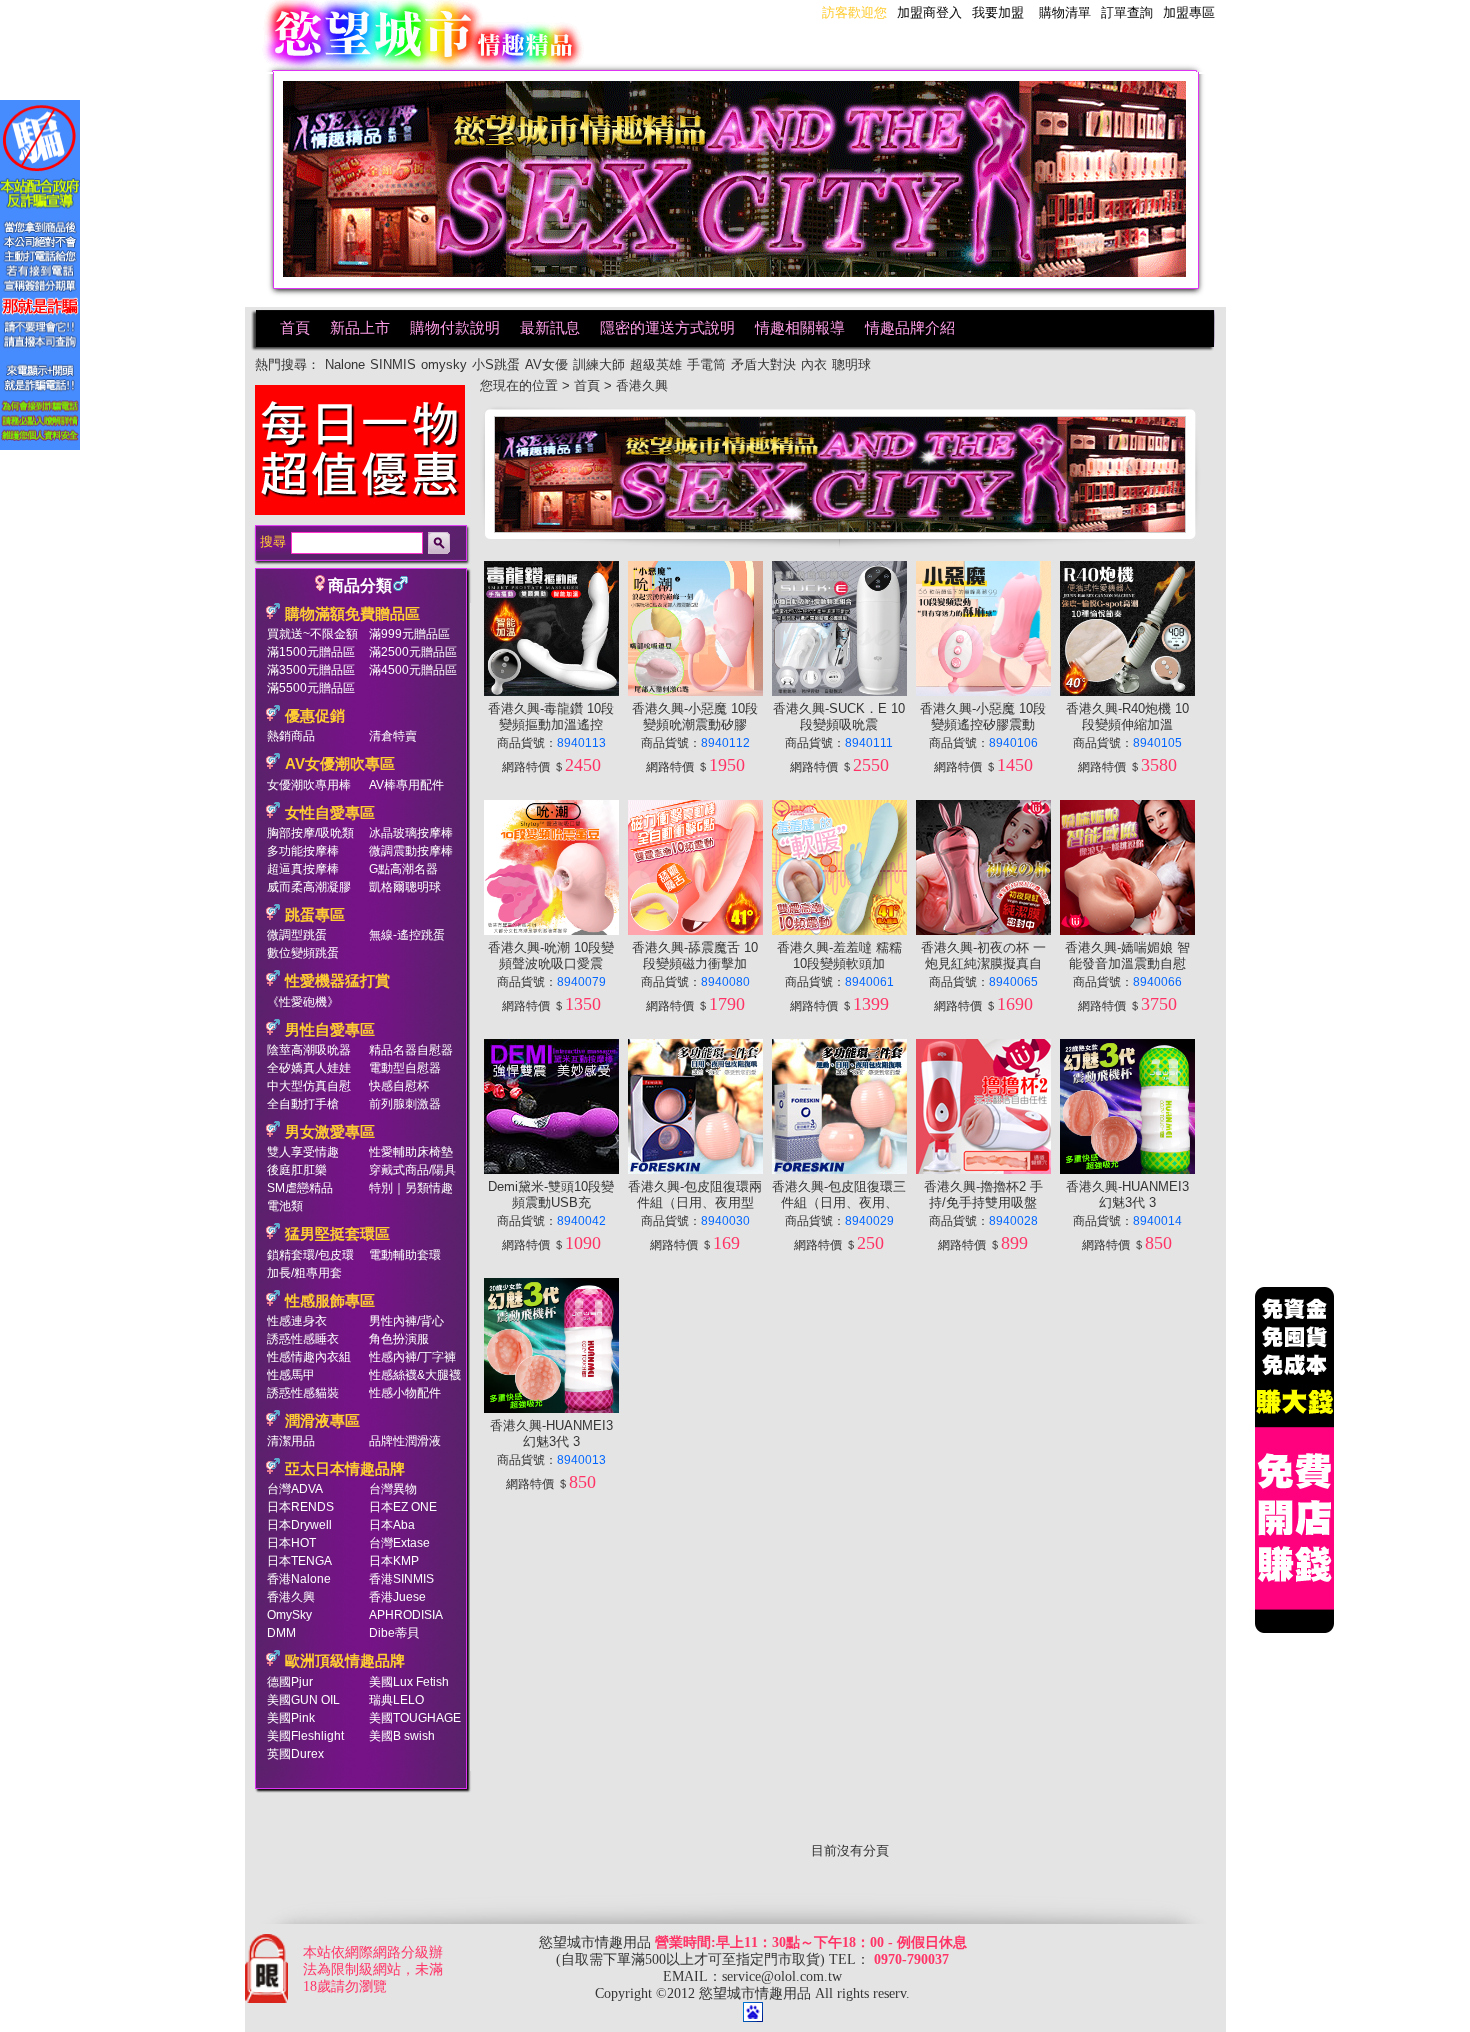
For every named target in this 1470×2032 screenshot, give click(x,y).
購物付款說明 (455, 327)
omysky (444, 364)
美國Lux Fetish (409, 1682)
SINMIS (393, 364)
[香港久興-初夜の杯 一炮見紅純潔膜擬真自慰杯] (983, 930)
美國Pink (291, 1718)
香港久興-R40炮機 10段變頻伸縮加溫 (1127, 716)
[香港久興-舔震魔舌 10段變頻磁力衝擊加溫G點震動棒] (695, 930)
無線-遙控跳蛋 (407, 935)
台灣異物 (393, 1489)
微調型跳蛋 (297, 935)
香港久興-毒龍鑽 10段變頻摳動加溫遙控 (551, 716)
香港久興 (291, 1597)
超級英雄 (656, 364)
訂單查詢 (1127, 12)
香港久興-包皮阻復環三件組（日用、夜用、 (839, 1194)
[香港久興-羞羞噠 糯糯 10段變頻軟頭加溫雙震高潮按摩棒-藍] (839, 930)
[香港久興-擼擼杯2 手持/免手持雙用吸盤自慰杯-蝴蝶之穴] (983, 1169)
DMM (281, 1633)
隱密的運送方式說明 (667, 327)
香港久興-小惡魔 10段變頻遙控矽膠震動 (983, 716)
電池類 (285, 1206)
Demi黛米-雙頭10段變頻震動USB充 (551, 1194)
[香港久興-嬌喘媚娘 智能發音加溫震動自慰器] (1127, 930)
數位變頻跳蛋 (303, 953)
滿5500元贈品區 (311, 688)
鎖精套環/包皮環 (310, 1255)
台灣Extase (399, 1543)
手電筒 (706, 364)
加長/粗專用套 (304, 1273)
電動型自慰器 (405, 1068)
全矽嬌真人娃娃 (309, 1068)
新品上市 (360, 327)
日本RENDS (300, 1507)
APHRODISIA (406, 1615)
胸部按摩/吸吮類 (310, 833)
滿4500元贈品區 (413, 670)
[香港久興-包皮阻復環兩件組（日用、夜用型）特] (695, 1169)
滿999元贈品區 (409, 634)
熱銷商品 (291, 736)
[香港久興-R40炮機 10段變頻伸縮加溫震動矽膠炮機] (1127, 691)
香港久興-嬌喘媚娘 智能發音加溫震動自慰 (1127, 955)
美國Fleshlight (305, 1736)
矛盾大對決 (763, 364)
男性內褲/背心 (406, 1321)
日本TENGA (299, 1561)
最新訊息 (550, 327)
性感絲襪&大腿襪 (415, 1375)
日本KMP (394, 1561)
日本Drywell (299, 1525)
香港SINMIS (401, 1579)
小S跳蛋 (496, 364)
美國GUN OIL (303, 1700)
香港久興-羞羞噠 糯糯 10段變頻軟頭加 (839, 955)
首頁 (295, 327)
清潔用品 (291, 1441)
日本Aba (392, 1525)
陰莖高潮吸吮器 (309, 1050)
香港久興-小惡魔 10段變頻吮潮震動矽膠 (695, 716)
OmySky (289, 1615)
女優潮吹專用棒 (309, 785)
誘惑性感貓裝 (303, 1393)
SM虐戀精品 (300, 1188)
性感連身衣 (297, 1321)
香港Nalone (299, 1579)
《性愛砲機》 (303, 1002)
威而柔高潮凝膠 (309, 887)
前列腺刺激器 (405, 1104)
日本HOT (291, 1543)
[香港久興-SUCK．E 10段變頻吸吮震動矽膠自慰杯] (839, 691)
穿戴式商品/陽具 (412, 1170)
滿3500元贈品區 (311, 670)
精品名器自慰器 (411, 1050)
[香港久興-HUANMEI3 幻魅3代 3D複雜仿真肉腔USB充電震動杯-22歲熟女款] (1127, 1169)
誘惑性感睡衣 (303, 1339)
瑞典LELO (396, 1700)
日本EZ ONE (403, 1507)
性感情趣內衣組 (309, 1357)
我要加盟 (998, 12)
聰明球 (851, 364)
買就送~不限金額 (312, 634)
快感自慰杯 (399, 1086)
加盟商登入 (929, 12)
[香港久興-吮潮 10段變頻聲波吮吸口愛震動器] (551, 930)
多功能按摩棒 (303, 851)
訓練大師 (599, 364)
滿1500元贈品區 (311, 652)
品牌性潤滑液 (405, 1441)
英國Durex (295, 1754)
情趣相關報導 (800, 327)
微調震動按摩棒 (411, 851)
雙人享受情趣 (303, 1152)
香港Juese (397, 1597)
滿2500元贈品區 (413, 652)
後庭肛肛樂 (297, 1170)
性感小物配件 (405, 1393)
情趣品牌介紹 (910, 327)
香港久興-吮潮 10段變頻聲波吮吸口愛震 (551, 955)
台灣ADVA (295, 1489)
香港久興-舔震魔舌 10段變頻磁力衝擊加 (695, 955)
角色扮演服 (399, 1339)
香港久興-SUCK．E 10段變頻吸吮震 (839, 716)
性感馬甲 (291, 1375)
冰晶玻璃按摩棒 (411, 833)
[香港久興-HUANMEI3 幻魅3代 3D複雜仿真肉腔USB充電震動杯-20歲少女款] (551, 1408)
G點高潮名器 (403, 869)
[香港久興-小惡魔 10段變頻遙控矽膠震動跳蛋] (983, 691)
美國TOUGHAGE (415, 1718)
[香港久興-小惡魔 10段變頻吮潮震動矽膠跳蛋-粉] (695, 691)
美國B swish (402, 1736)
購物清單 (1065, 12)
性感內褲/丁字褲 (412, 1357)
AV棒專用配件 (406, 785)
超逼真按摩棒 (303, 869)
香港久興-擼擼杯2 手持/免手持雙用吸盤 (983, 1194)
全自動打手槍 (303, 1104)
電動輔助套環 (405, 1255)
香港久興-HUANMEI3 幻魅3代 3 (1127, 1194)
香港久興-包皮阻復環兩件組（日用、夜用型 (695, 1194)
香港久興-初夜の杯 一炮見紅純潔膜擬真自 (983, 955)
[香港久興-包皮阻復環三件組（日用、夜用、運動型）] (839, 1169)
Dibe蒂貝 (394, 1633)
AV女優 (546, 364)
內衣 (814, 364)
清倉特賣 (393, 736)
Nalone (345, 364)
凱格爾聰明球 (405, 887)
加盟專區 (1189, 12)
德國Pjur (290, 1682)
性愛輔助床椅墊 (411, 1152)
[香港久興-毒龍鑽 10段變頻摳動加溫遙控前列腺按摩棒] (551, 691)
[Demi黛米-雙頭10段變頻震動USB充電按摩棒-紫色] (551, 1169)
